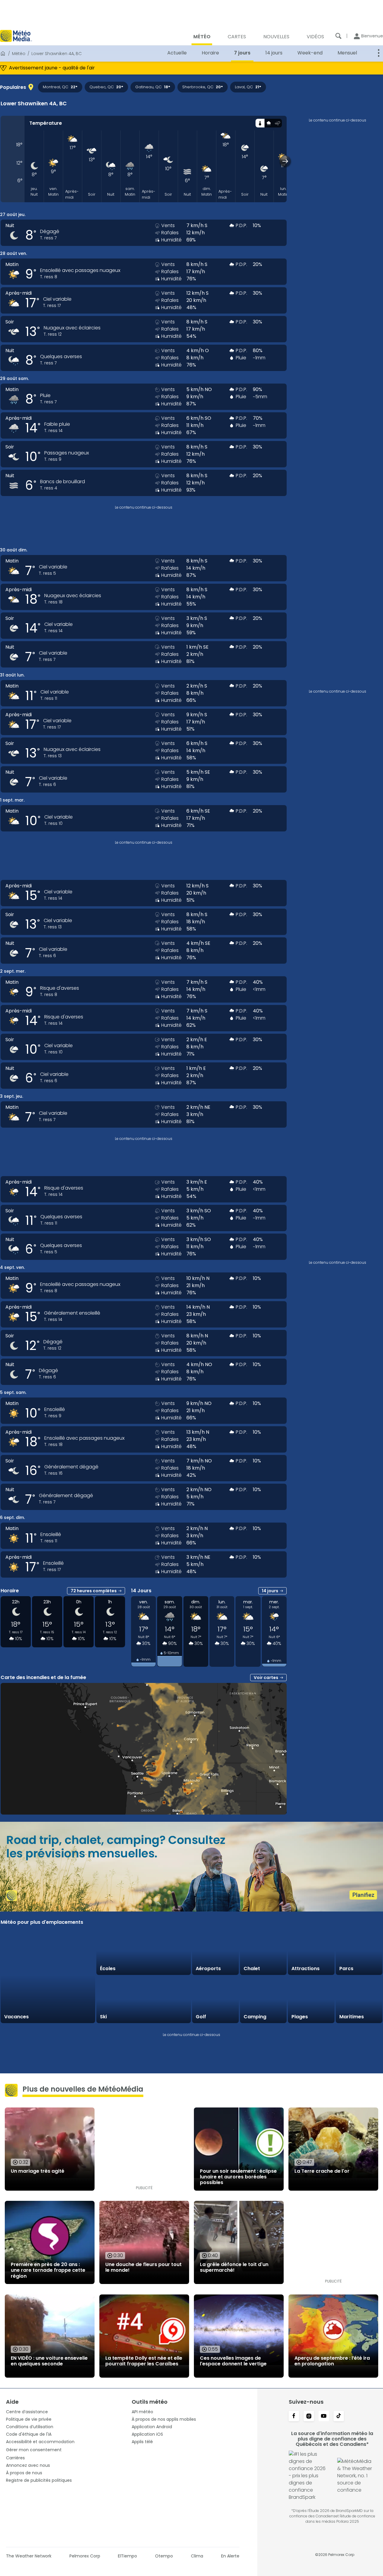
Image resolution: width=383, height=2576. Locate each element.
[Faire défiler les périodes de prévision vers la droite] (285, 161)
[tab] (260, 123)
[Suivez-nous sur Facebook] (294, 2417)
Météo (19, 54)
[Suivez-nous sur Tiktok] (339, 2417)
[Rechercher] (338, 36)
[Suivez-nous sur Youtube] (324, 2417)
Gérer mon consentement (34, 2450)
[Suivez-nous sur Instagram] (309, 2417)
